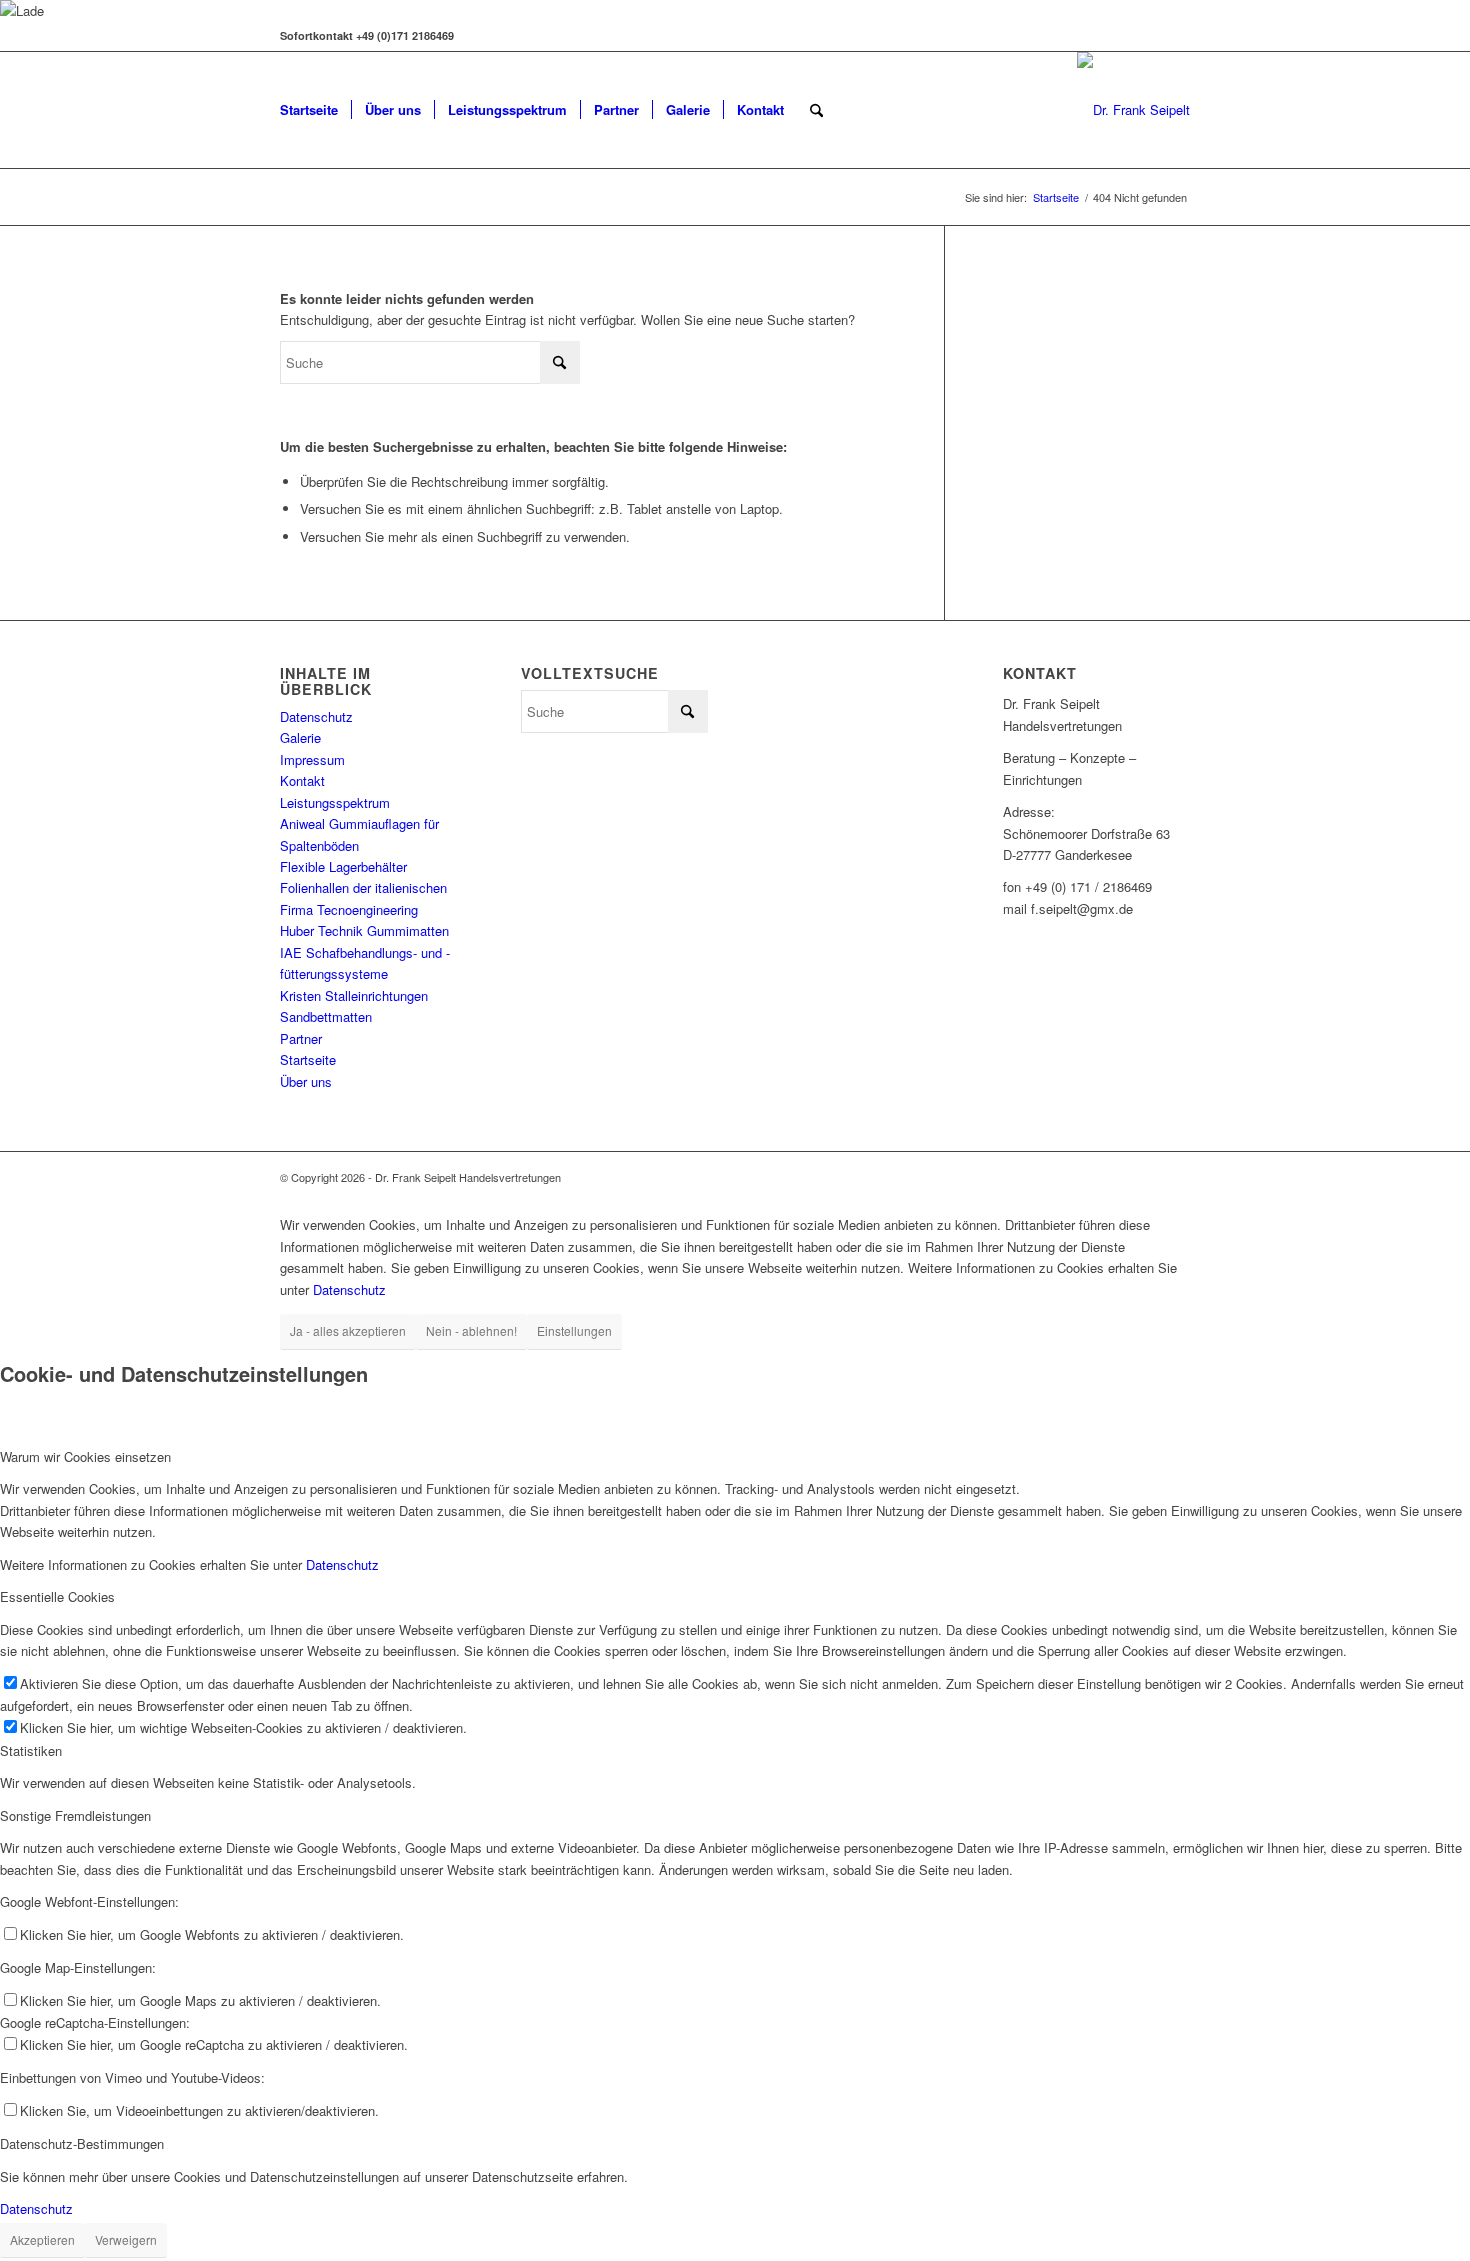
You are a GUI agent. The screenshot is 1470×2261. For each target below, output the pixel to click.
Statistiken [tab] (31, 1750)
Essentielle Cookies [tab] (57, 1596)
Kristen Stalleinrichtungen (354, 995)
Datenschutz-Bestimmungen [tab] (82, 2143)
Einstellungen (574, 1330)
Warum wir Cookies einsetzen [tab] (85, 1456)
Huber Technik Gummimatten (364, 930)
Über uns (306, 1081)
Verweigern (126, 2239)
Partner (301, 1038)
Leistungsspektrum (335, 802)
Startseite (308, 1059)
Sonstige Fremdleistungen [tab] (75, 1815)
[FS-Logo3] (1133, 110)
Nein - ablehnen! (471, 1330)
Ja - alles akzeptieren (348, 1330)
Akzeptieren (42, 2239)
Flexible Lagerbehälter (343, 866)
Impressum (312, 759)
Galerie (300, 737)
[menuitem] (309, 110)
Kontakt (302, 780)
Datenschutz (316, 716)
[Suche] (816, 110)
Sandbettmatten (326, 1016)
